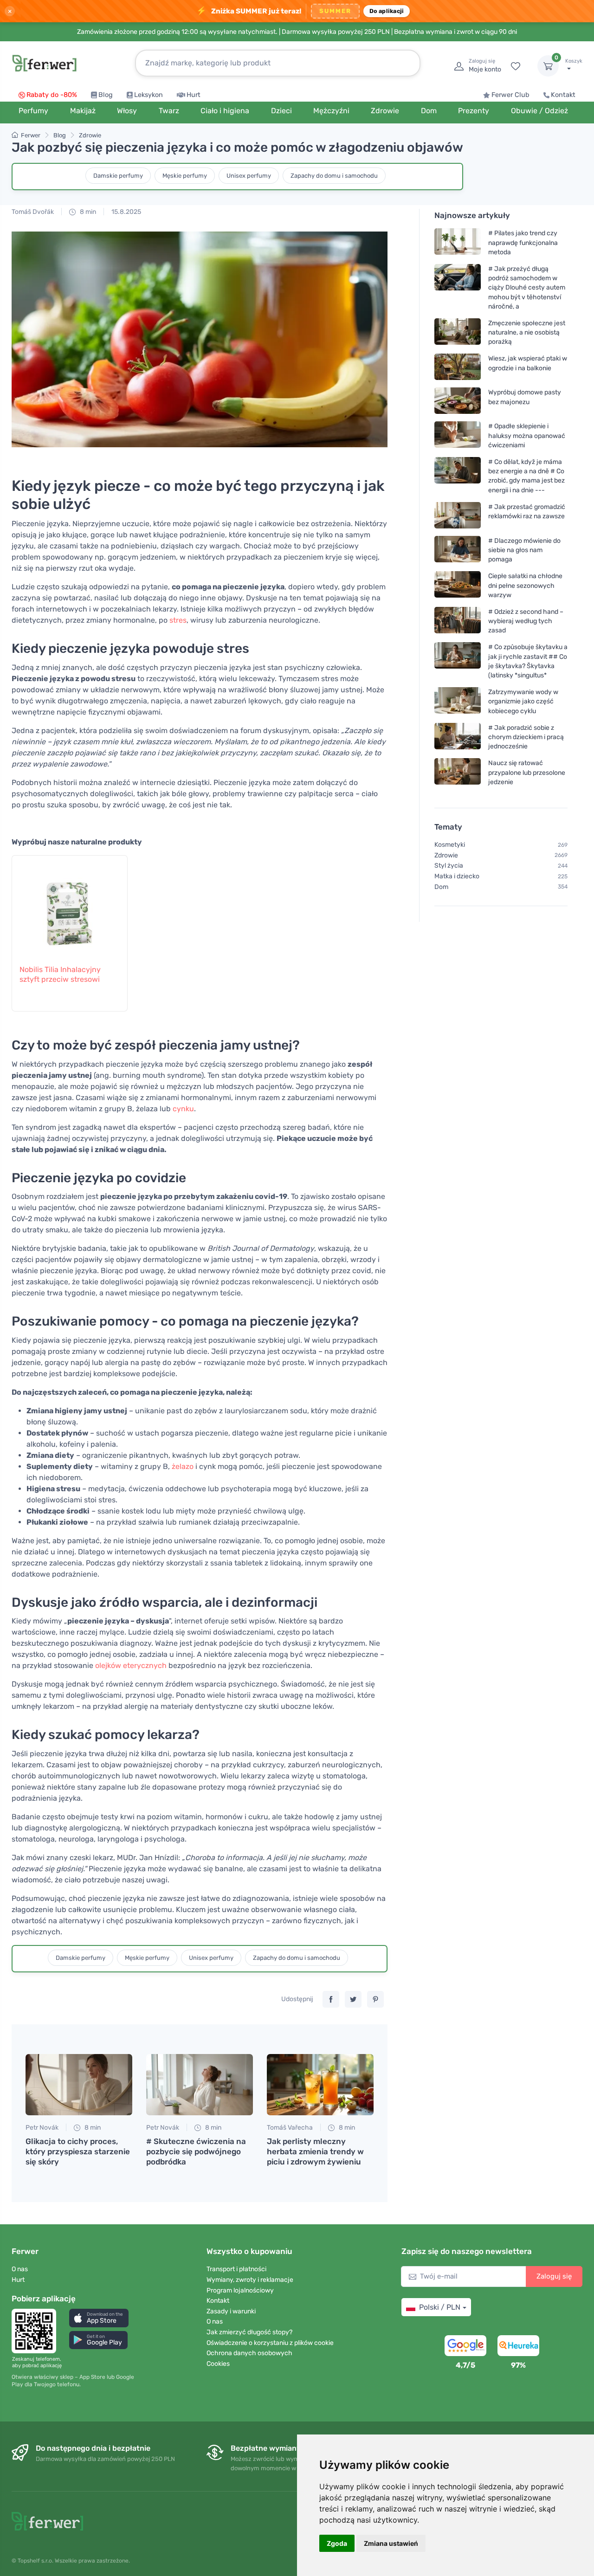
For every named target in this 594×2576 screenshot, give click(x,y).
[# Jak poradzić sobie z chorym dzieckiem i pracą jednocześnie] (458, 737)
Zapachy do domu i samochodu (334, 176)
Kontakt (563, 95)
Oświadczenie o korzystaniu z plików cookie (270, 2343)
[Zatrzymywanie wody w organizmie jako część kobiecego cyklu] (458, 701)
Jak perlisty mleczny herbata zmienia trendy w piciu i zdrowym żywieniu (315, 2151)
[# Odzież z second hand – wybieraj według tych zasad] (458, 621)
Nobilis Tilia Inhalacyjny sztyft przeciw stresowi (60, 974)
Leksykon (148, 95)
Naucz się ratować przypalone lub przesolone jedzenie (527, 772)
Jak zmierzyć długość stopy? (249, 2332)
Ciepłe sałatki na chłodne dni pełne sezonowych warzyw (525, 585)
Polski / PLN (440, 2307)
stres (178, 620)
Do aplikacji (387, 11)
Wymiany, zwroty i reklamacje (250, 2280)
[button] (99, 2318)
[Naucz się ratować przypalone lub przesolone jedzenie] (458, 772)
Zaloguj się (554, 2276)
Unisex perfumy (249, 176)
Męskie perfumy (185, 176)
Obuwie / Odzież (539, 111)
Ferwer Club (510, 95)
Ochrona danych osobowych (249, 2353)
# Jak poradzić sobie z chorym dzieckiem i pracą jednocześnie (526, 737)
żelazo (183, 1466)
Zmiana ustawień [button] (391, 2543)
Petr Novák (42, 2128)
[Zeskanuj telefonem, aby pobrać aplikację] (37, 2331)
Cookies (218, 2364)
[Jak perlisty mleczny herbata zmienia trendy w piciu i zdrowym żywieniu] (320, 2085)
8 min (87, 212)
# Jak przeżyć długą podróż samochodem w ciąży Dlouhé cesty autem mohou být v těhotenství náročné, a (527, 288)
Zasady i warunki (231, 2311)
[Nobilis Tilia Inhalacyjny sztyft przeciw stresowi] (70, 905)
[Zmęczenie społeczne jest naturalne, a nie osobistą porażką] (458, 332)
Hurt (194, 95)
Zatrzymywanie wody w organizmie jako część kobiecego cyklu (523, 701)
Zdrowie (90, 135)
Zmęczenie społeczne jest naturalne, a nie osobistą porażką (527, 332)
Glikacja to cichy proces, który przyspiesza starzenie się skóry (78, 2151)
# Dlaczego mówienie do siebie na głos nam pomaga (524, 550)
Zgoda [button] (337, 2543)
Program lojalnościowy (240, 2290)
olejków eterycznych (131, 1665)
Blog (106, 95)
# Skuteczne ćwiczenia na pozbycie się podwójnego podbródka (196, 2151)
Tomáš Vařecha (290, 2128)
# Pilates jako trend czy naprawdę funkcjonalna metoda (523, 242)
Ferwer (31, 135)
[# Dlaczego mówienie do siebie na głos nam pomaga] (458, 550)
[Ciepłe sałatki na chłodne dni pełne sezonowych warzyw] (458, 585)
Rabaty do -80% (52, 95)
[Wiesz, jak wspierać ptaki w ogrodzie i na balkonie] (458, 367)
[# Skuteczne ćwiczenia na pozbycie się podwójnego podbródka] (200, 2085)
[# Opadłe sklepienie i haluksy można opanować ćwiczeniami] (458, 435)
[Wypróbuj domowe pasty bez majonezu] (458, 401)
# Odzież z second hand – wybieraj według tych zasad (526, 621)
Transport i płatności (236, 2269)
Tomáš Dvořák (33, 212)
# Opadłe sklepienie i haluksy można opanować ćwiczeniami (527, 435)
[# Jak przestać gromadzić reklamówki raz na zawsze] (458, 515)
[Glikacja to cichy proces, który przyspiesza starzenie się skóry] (79, 2085)
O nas (20, 2269)
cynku (183, 1109)
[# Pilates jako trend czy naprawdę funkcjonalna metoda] (458, 242)
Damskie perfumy (118, 176)
